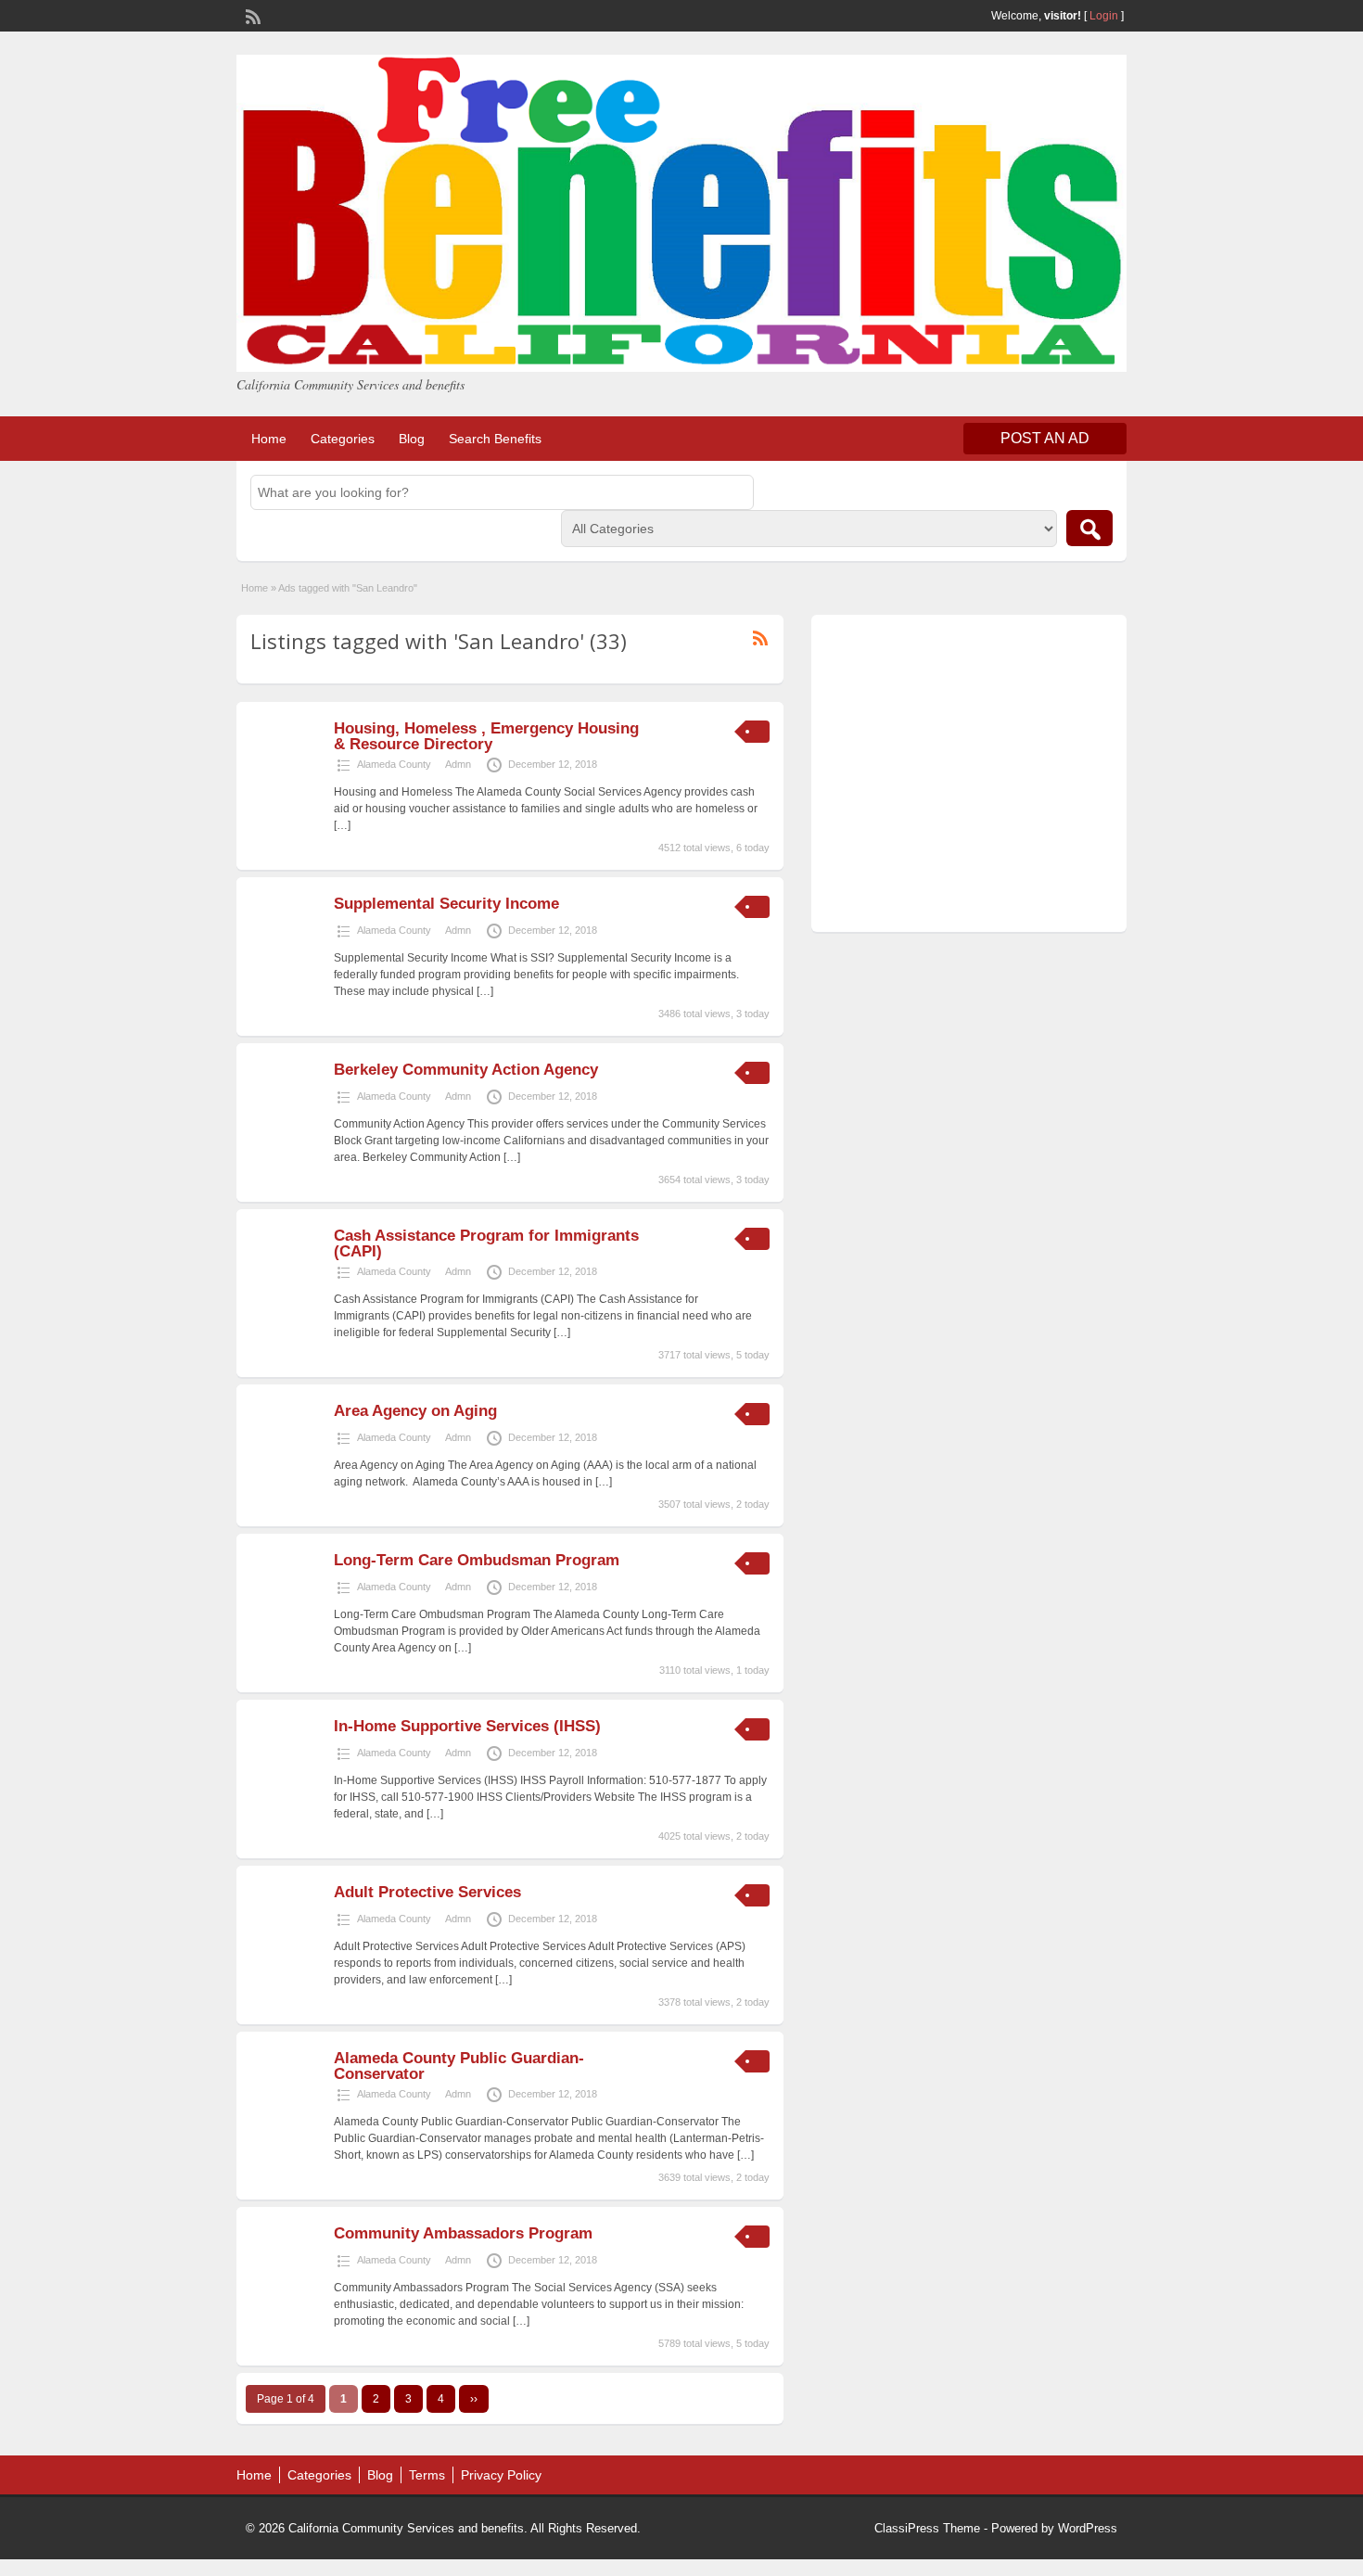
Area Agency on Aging (415, 1411)
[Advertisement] (969, 778)
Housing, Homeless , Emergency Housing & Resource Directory (486, 736)
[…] (342, 825)
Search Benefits (495, 439)
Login (1104, 16)
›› (474, 2399)
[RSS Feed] (251, 15)
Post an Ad (1045, 438)
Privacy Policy (501, 2475)
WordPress (1088, 2528)
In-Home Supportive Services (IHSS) (467, 1726)
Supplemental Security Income (446, 904)
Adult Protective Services (427, 1892)
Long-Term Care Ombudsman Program (477, 1560)
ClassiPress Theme (927, 2528)
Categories (343, 439)
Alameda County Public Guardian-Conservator (459, 2066)
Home (269, 439)
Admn (458, 764)
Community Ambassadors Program (463, 2233)
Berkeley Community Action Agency (466, 1070)
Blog (412, 439)
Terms (427, 2475)
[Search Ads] (1089, 528)
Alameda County (394, 764)
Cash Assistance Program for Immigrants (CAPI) (486, 1243)
